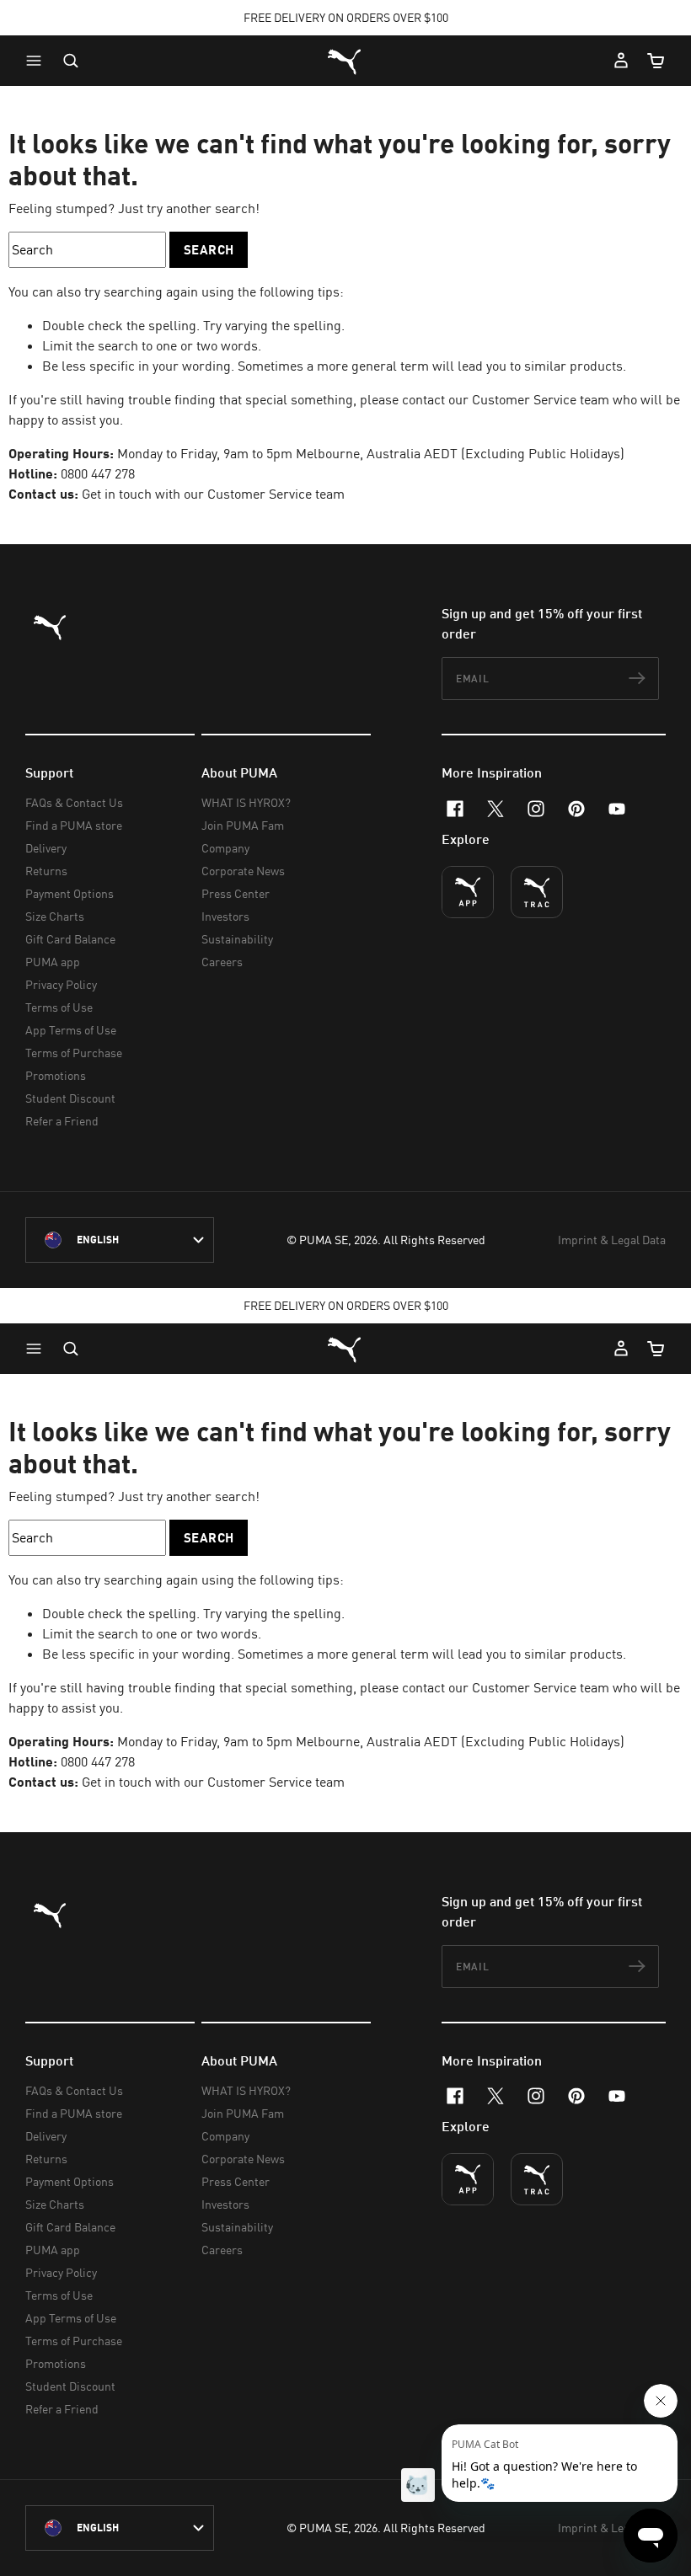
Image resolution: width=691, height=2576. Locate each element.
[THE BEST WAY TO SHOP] (468, 892)
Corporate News (243, 871)
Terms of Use (59, 1007)
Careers (222, 962)
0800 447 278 (98, 473)
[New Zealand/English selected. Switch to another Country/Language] (120, 1240)
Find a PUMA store (74, 825)
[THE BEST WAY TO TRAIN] (537, 892)
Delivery (46, 848)
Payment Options (70, 893)
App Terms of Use (71, 1030)
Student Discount (70, 1098)
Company (225, 848)
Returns (46, 871)
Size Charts (55, 916)
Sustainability (237, 939)
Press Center (236, 893)
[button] (38, 61)
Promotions (56, 1075)
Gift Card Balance (70, 939)
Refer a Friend (62, 1121)
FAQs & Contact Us (74, 802)
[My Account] (621, 61)
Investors (225, 916)
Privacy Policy (61, 984)
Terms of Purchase (74, 1053)
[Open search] (71, 61)
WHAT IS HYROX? (246, 802)
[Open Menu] (38, 61)
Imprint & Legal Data (612, 1240)
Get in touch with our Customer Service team (212, 494)
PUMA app (53, 962)
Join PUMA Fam (243, 825)
